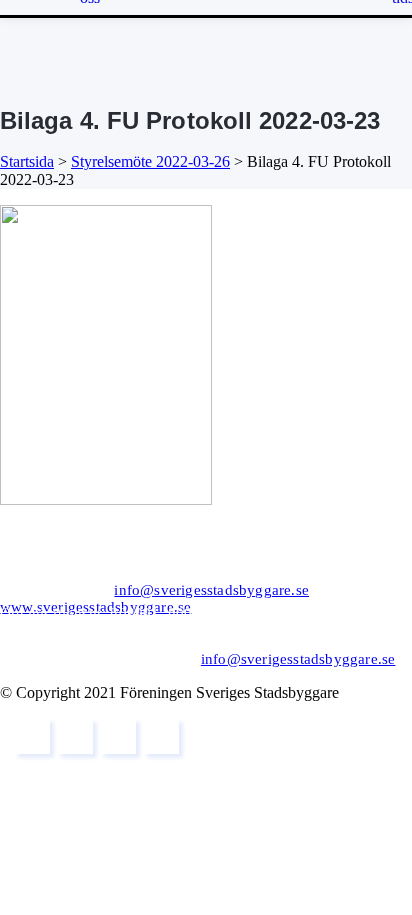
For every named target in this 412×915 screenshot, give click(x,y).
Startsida (27, 161)
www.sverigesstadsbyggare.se (95, 607)
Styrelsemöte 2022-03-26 (150, 161)
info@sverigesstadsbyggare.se (211, 590)
